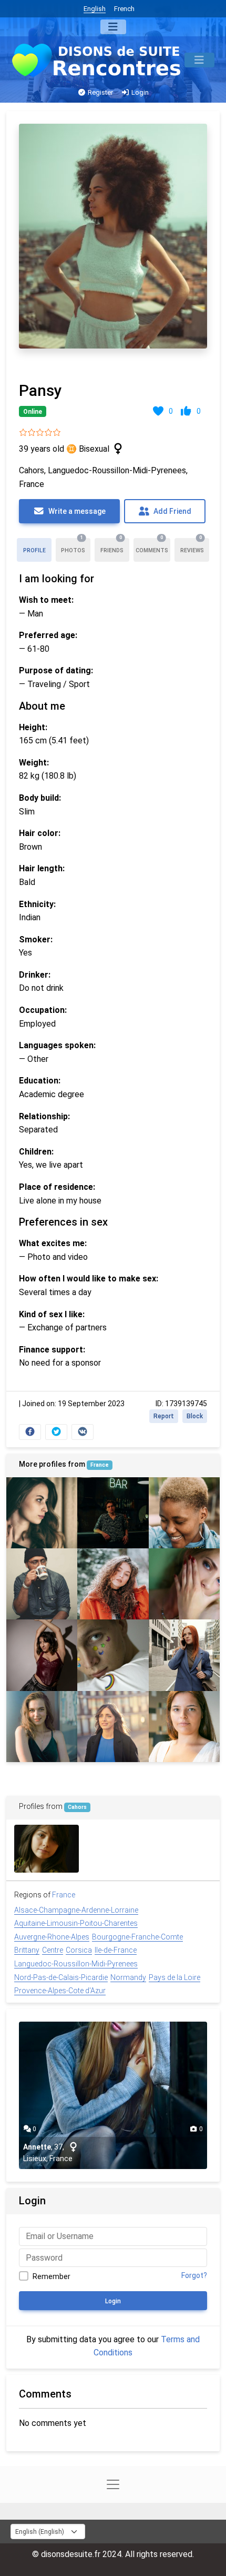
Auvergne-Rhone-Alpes (52, 1937)
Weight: (34, 763)
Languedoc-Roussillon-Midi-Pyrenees (76, 1964)
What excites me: (53, 1243)
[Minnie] (42, 1727)
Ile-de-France (116, 1950)
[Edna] (42, 1655)
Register (100, 92)
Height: (33, 727)
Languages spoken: (57, 1045)
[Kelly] (113, 1513)
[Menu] (113, 27)
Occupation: (43, 1010)
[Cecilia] (184, 1584)
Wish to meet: (46, 600)
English (95, 9)
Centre (53, 1950)
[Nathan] (113, 1655)
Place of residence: (57, 1187)
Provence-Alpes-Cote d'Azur (60, 1991)
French (124, 9)
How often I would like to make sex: (89, 1279)
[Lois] (113, 1727)
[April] (184, 1655)
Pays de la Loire (174, 1977)
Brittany (27, 1950)
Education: (40, 1081)
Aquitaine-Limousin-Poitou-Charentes (76, 1923)
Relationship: (44, 1116)
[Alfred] (42, 1584)
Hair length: (42, 868)
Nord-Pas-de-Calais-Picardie (61, 1977)
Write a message (76, 511)
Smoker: (36, 939)
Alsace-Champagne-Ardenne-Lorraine (76, 1910)
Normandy (128, 1977)
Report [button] (164, 1416)
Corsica (79, 1950)
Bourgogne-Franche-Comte (137, 1937)
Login (139, 92)
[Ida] (47, 1849)
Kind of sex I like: (52, 1314)
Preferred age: (48, 635)
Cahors (77, 1807)
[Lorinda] (184, 1727)
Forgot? (194, 2275)
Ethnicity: (37, 904)
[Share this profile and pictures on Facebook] (30, 1432)
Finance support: (52, 1350)
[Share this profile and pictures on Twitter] (56, 1432)
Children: (36, 1152)
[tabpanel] (113, 779)
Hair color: (40, 833)
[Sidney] (184, 1513)
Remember (52, 2276)
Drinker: (35, 975)
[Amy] (113, 1584)
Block (195, 1416)
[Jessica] (42, 1513)
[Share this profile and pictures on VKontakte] (83, 1432)
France (100, 1465)
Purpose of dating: (56, 670)
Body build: (40, 798)
